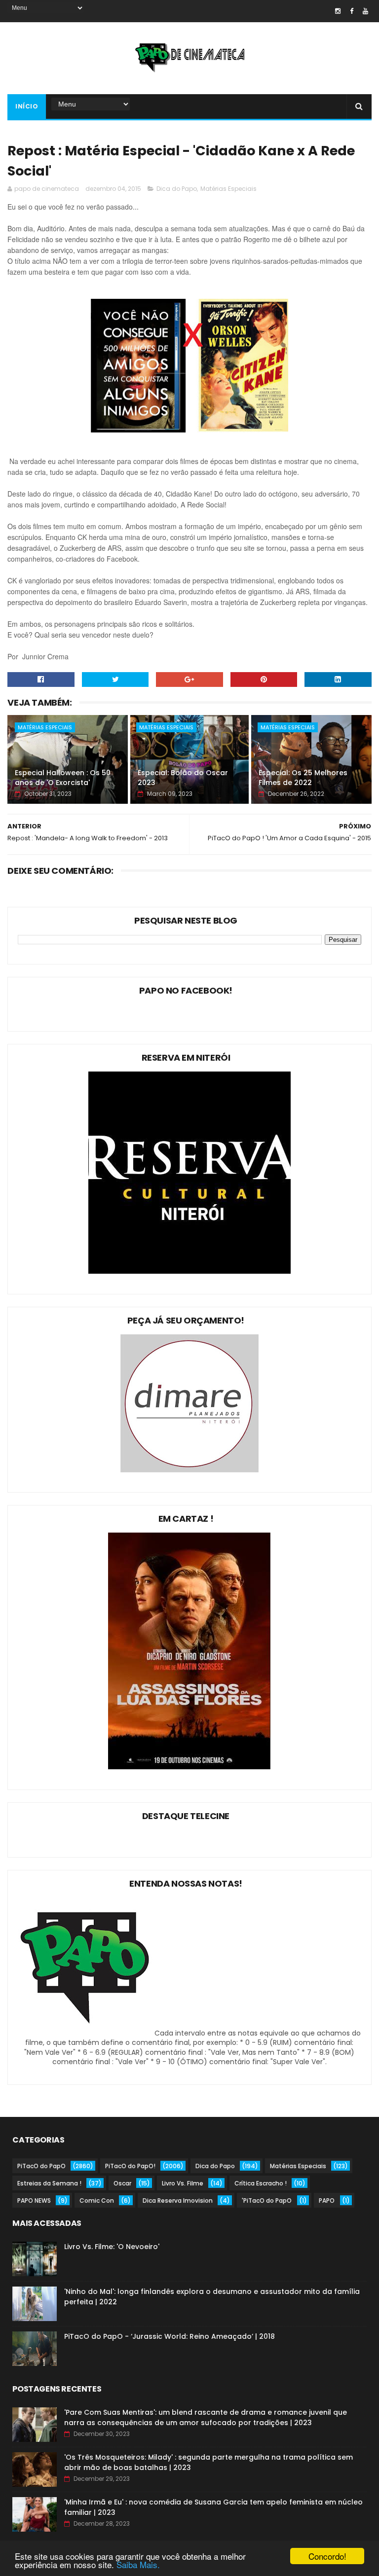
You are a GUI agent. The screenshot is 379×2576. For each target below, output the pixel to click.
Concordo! (327, 2556)
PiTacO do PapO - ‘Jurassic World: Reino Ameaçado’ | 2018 (170, 2336)
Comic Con (97, 2200)
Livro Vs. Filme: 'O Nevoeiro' (112, 2247)
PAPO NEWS (34, 2200)
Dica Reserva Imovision (178, 2200)
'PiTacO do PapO (267, 2200)
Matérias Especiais (228, 189)
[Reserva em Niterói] (189, 1271)
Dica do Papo (177, 189)
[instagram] (338, 11)
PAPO (327, 2200)
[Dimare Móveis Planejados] (189, 1470)
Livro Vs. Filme (183, 2183)
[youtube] (365, 11)
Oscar (122, 2183)
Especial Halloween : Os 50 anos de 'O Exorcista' (63, 778)
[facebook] (352, 11)
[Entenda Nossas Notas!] (86, 2033)
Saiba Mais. (138, 2564)
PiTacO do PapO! (130, 2166)
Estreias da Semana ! (49, 2183)
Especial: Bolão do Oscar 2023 (183, 778)
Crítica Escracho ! (261, 2183)
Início (27, 106)
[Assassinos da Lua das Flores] (189, 1767)
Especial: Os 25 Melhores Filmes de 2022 (303, 778)
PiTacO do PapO (41, 2166)
